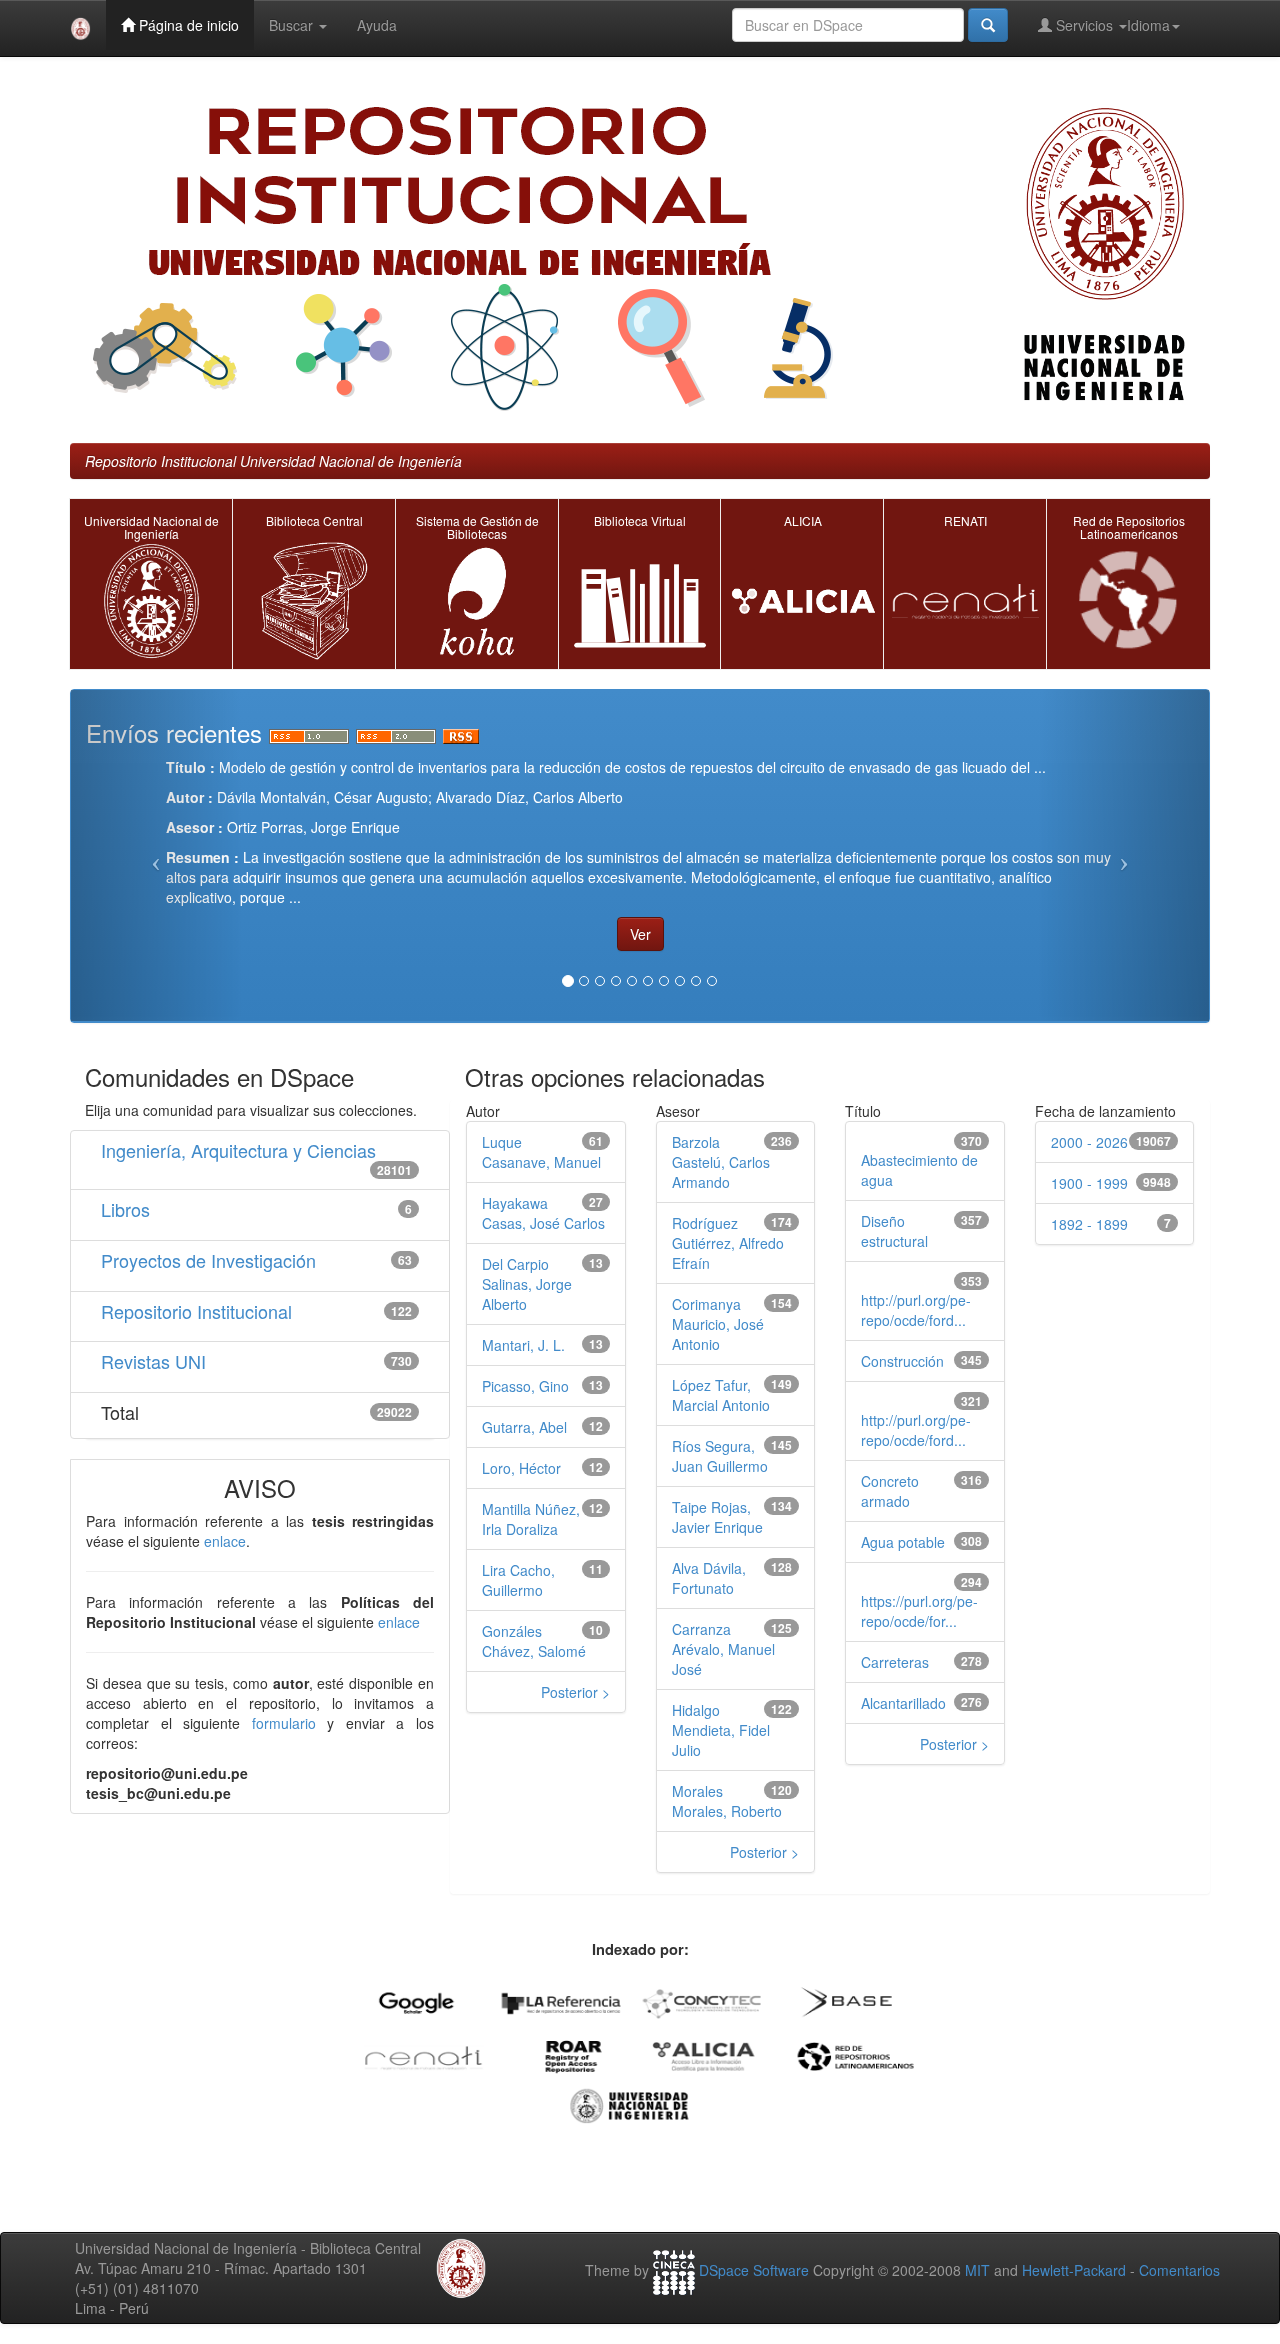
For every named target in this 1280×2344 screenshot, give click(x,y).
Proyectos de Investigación (208, 1260)
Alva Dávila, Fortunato (709, 1578)
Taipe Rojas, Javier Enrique (717, 1517)
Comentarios (1179, 2270)
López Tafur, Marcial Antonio (721, 1395)
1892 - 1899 (1089, 1224)
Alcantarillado (903, 1703)
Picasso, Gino (525, 1386)
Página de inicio (187, 25)
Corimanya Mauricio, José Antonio (718, 1324)
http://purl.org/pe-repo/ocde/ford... (916, 1310)
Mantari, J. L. (523, 1345)
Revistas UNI (153, 1361)
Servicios (1084, 25)
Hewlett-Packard (1074, 2270)
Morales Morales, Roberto (727, 1801)
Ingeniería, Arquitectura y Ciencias (238, 1150)
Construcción (902, 1361)
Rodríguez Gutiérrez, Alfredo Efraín (728, 1243)
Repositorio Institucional (196, 1311)
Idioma (1148, 25)
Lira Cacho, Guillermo (518, 1580)
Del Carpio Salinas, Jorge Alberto (527, 1284)
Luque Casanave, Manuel (541, 1152)
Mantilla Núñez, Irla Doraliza (531, 1519)
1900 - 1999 (1089, 1183)
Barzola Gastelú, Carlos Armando (721, 1162)
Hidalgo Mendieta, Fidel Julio (721, 1730)
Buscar (293, 25)
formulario (284, 1723)
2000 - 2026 (1089, 1142)
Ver (640, 934)
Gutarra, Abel (524, 1427)
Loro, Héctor (521, 1468)
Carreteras (895, 1662)
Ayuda (377, 25)
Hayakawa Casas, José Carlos (543, 1213)
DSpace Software (754, 2270)
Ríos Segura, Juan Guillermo (720, 1456)
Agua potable (903, 1542)
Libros (125, 1209)
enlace (225, 1541)
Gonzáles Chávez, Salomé (534, 1641)
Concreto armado (890, 1491)
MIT (977, 2270)
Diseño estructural (894, 1231)
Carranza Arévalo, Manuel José (723, 1649)
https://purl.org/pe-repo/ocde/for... (919, 1611)
